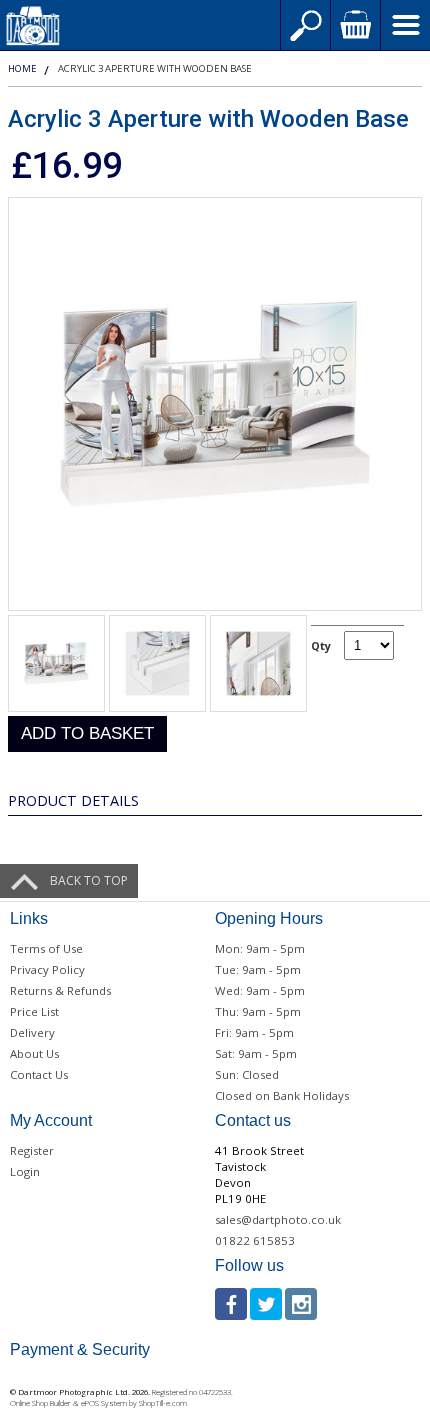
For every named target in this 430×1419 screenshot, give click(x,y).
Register (32, 1150)
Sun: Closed (247, 1074)
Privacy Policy (47, 969)
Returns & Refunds (60, 990)
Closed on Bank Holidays (282, 1095)
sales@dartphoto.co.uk (278, 1219)
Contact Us (39, 1074)
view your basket (355, 25)
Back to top (89, 880)
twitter (266, 1304)
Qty (321, 645)
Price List (34, 1011)
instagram (301, 1304)
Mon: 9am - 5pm (260, 948)
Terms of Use (46, 948)
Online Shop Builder (40, 1403)
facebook (231, 1304)
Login (25, 1171)
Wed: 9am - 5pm (260, 990)
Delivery (32, 1032)
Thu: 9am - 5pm (258, 1011)
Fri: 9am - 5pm (254, 1032)
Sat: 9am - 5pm (256, 1053)
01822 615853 (255, 1240)
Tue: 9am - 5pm (258, 969)
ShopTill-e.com (163, 1403)
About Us (34, 1053)
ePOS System (104, 1403)
